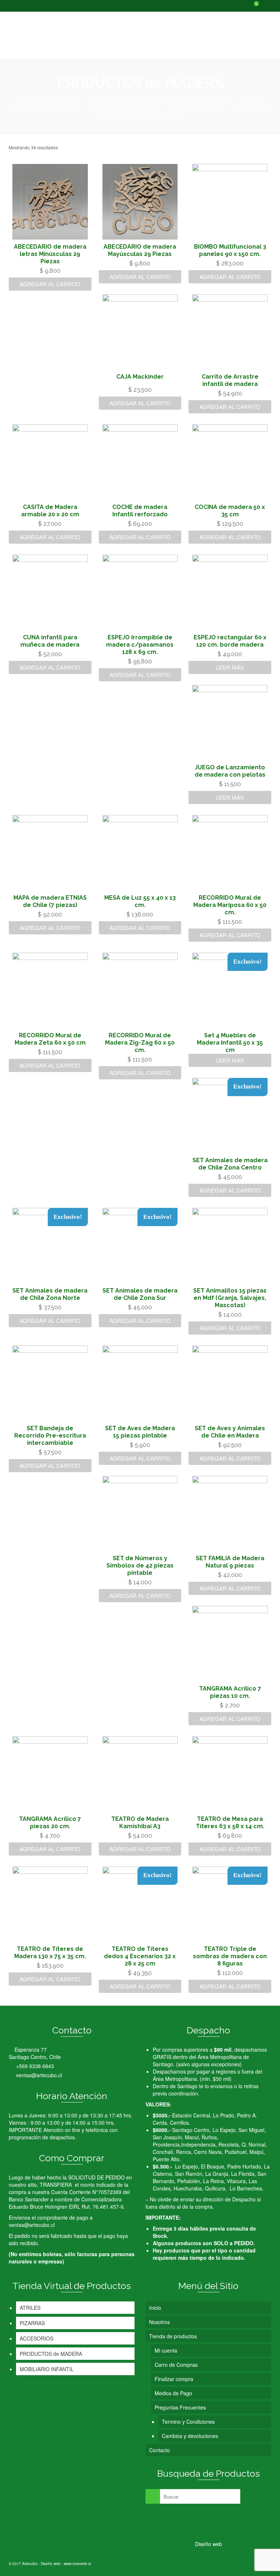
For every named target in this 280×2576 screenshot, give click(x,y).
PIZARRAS (32, 2323)
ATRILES (30, 2308)
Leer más (230, 667)
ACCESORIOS (36, 2338)
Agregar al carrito (50, 284)
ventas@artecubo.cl (38, 2075)
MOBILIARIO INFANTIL (47, 2369)
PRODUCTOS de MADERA (51, 2354)
